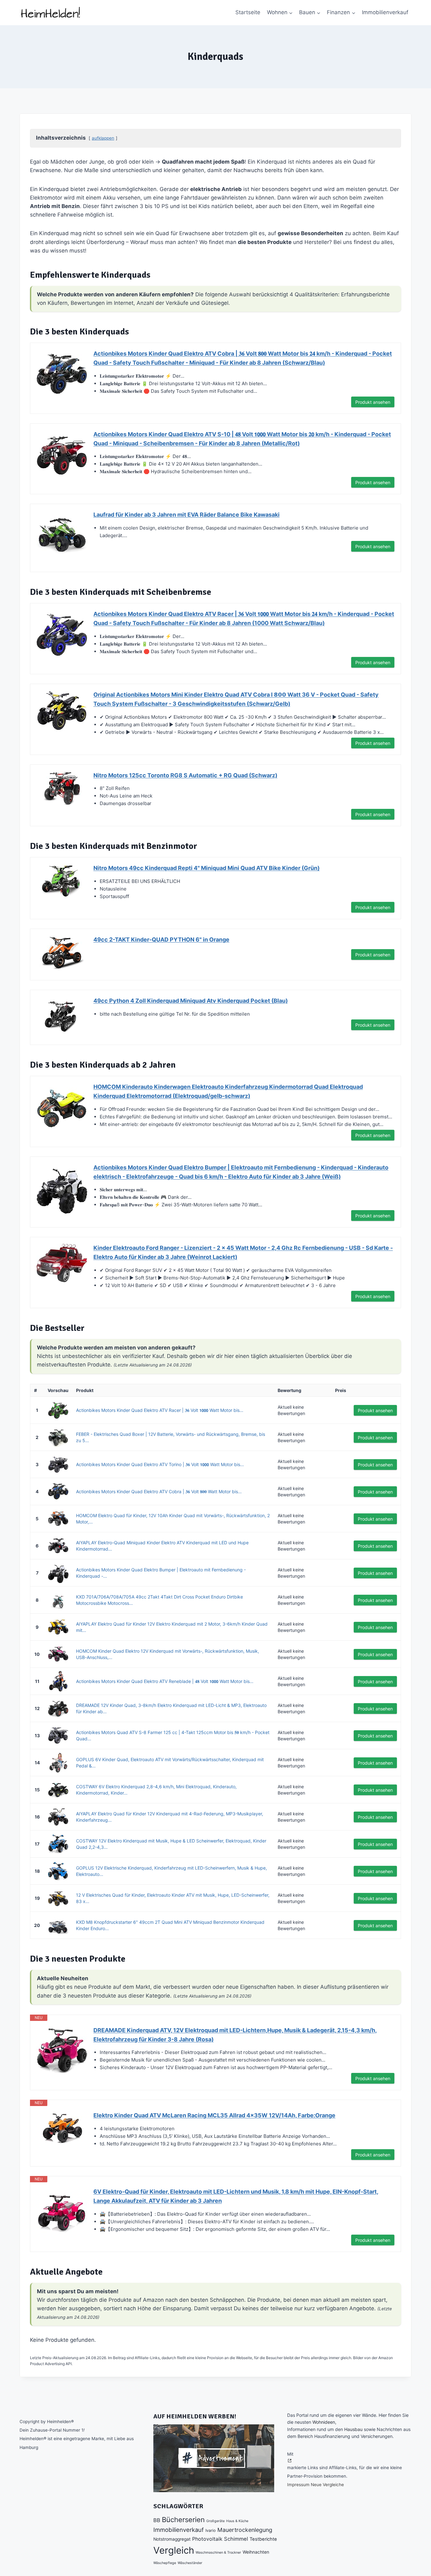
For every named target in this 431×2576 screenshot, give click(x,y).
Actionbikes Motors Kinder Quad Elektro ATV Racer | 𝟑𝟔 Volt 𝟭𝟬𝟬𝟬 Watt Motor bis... (160, 1410)
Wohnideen (324, 2422)
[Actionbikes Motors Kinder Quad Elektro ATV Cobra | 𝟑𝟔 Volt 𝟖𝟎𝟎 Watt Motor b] (62, 374)
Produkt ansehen (373, 402)
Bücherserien (183, 2520)
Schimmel (236, 2539)
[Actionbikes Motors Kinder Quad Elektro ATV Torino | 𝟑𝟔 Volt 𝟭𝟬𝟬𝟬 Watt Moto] (58, 1464)
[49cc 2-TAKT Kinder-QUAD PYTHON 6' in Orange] (62, 952)
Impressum (298, 2485)
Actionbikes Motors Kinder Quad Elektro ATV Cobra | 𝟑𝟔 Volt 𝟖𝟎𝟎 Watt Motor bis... (159, 1491)
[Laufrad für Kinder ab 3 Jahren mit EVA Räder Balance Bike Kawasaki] (62, 536)
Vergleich (174, 2550)
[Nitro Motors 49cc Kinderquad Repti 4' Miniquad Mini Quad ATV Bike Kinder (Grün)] (62, 881)
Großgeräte (215, 2521)
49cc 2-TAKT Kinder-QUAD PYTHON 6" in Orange (161, 940)
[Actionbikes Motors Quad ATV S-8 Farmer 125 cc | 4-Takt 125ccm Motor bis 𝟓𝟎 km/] (58, 1735)
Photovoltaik (207, 2539)
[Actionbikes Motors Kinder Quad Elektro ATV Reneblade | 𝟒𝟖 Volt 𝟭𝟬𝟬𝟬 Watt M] (58, 1681)
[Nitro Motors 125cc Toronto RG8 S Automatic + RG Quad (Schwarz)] (62, 788)
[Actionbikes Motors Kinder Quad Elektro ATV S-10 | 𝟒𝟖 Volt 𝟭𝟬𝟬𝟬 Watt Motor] (62, 455)
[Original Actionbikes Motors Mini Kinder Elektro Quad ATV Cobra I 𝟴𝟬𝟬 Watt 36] (62, 711)
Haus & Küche (237, 2521)
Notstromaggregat (172, 2539)
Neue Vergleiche (327, 2485)
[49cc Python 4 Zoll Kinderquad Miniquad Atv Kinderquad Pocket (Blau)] (62, 1015)
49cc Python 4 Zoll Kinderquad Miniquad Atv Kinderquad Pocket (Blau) (191, 1001)
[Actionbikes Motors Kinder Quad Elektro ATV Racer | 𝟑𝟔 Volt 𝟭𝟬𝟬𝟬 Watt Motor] (62, 635)
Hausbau (353, 2429)
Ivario (211, 2530)
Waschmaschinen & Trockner (218, 2553)
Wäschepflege (165, 2563)
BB (157, 2520)
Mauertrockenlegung (245, 2530)
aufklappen (103, 138)
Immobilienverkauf (385, 12)
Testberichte (263, 2539)
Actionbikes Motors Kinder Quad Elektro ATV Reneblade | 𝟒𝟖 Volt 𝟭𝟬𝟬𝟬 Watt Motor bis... (165, 1681)
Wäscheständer (190, 2563)
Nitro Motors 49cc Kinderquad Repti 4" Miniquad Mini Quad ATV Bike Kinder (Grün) (207, 868)
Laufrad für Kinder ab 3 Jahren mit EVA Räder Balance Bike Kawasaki (186, 515)
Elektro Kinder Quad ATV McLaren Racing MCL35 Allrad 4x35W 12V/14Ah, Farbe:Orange (214, 2115)
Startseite (248, 12)
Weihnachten (256, 2552)
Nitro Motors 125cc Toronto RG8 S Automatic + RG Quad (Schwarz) (185, 775)
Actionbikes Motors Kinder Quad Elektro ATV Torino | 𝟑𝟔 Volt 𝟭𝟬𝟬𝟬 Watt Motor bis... (160, 1464)
